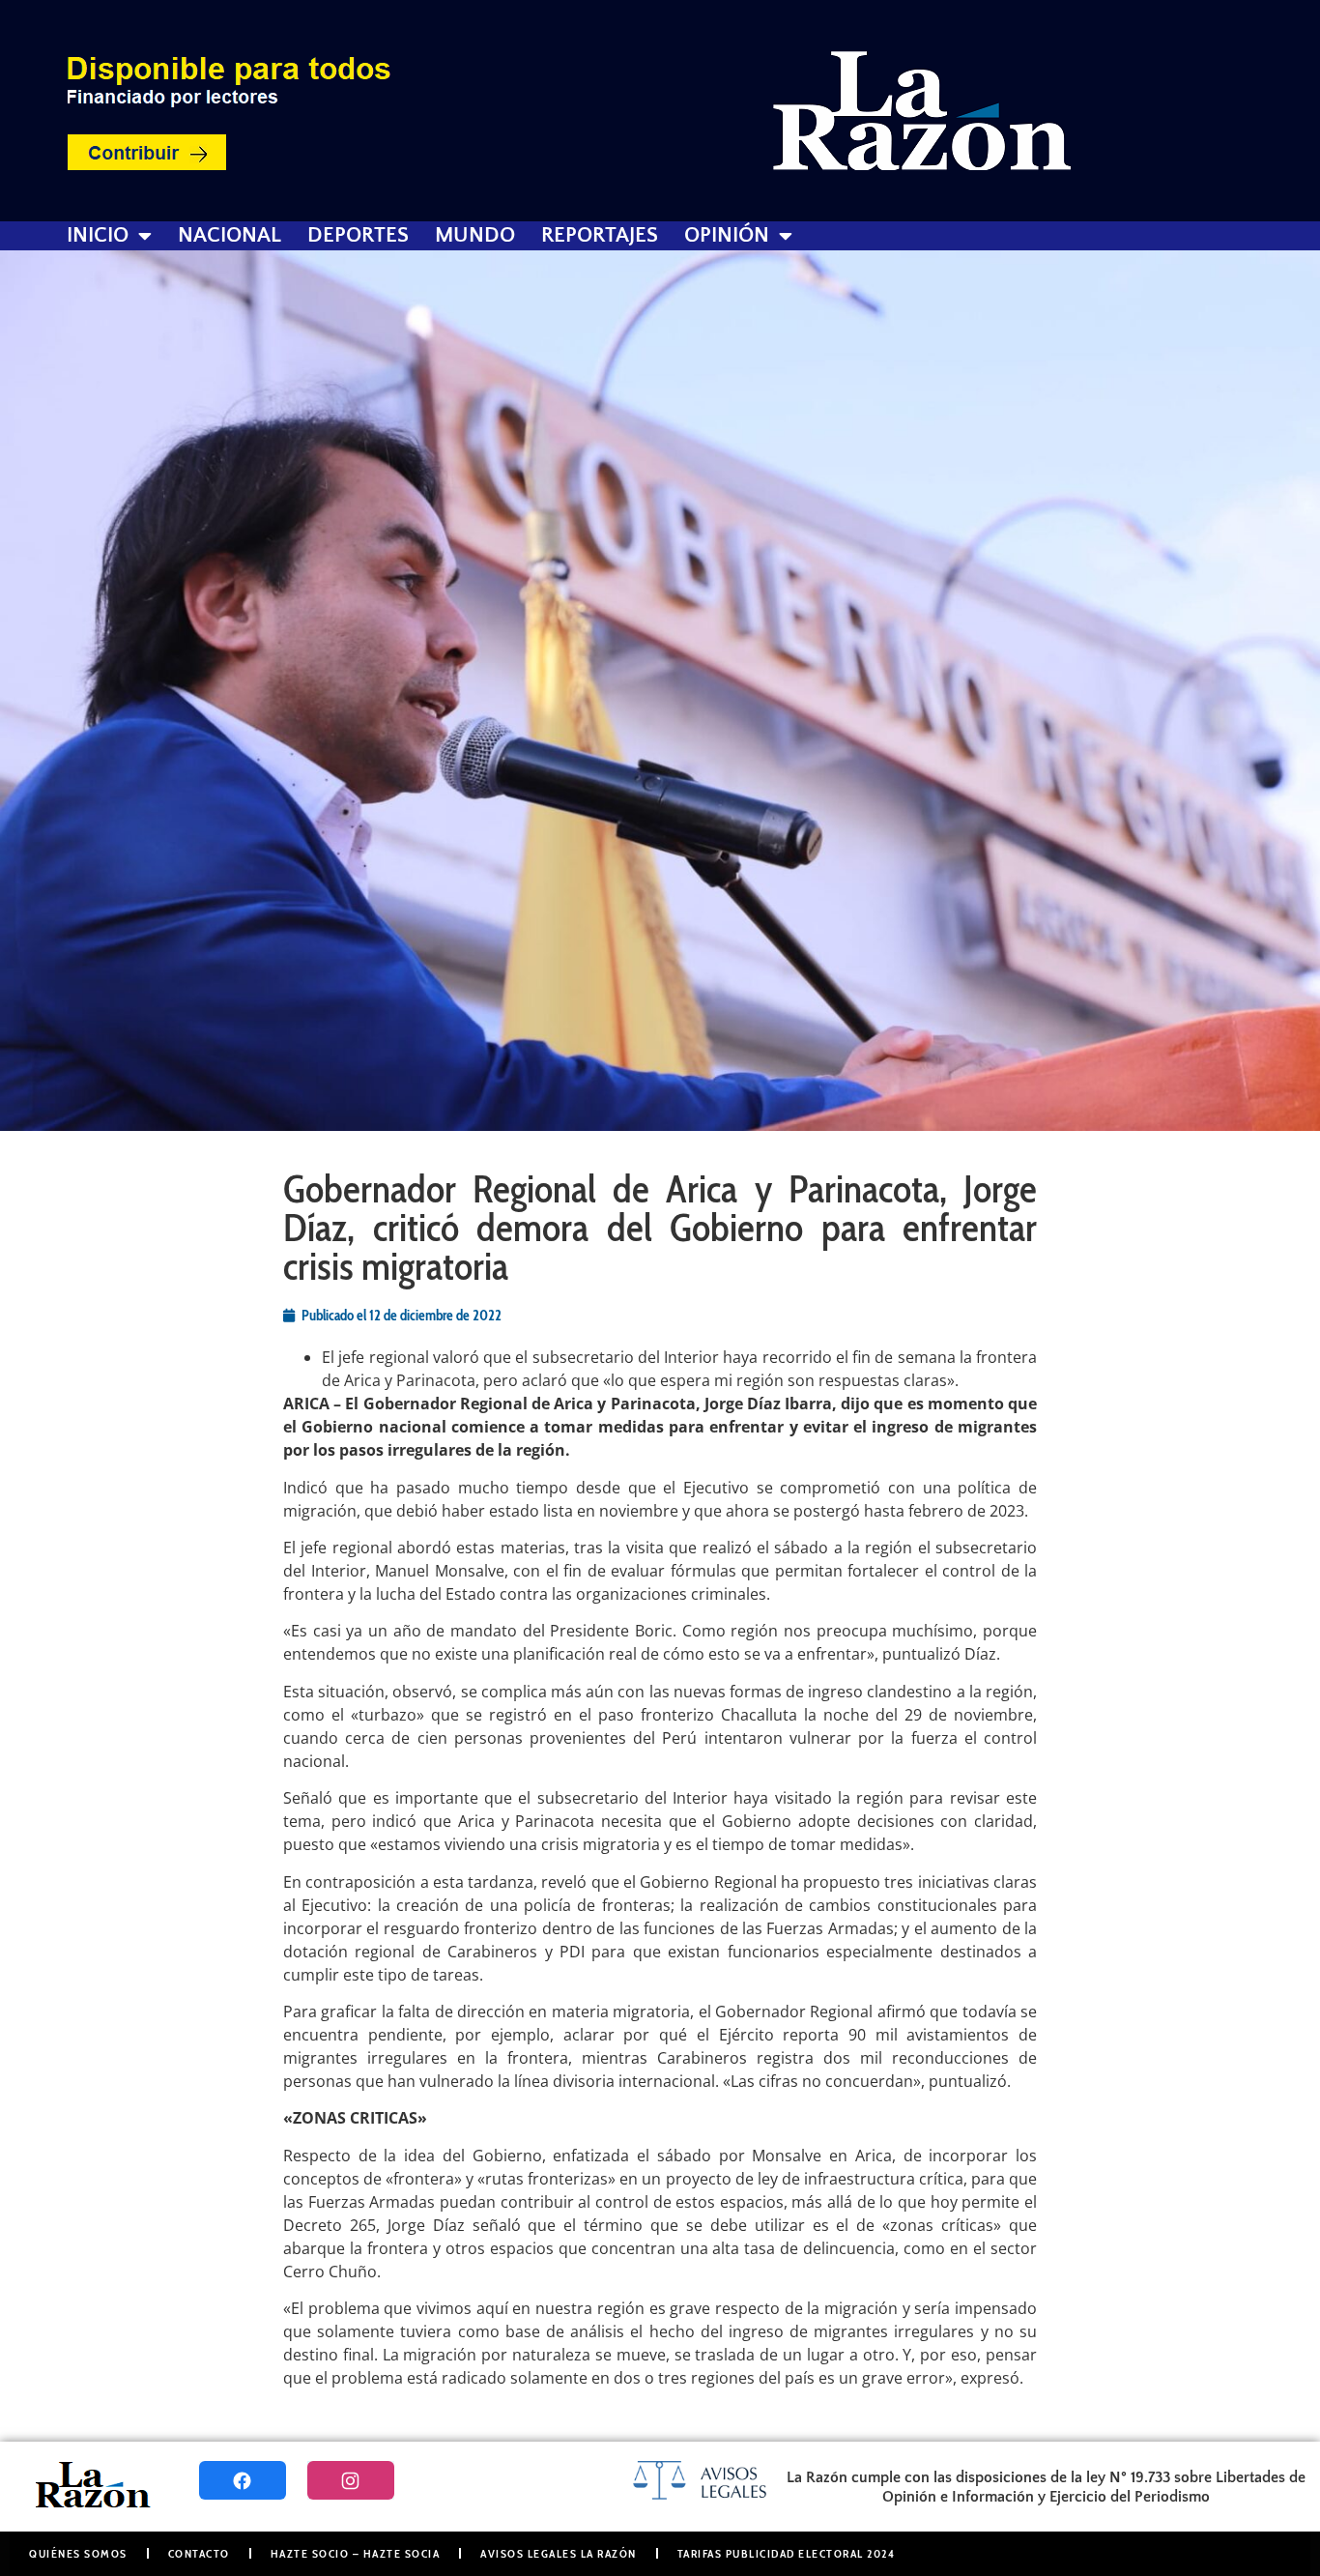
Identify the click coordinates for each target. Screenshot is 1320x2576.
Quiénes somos (78, 2553)
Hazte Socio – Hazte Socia (356, 2553)
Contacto (199, 2553)
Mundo (475, 236)
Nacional (230, 236)
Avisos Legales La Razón (559, 2553)
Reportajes (600, 236)
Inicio (98, 236)
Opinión (727, 236)
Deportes (358, 236)
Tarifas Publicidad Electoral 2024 (787, 2553)
